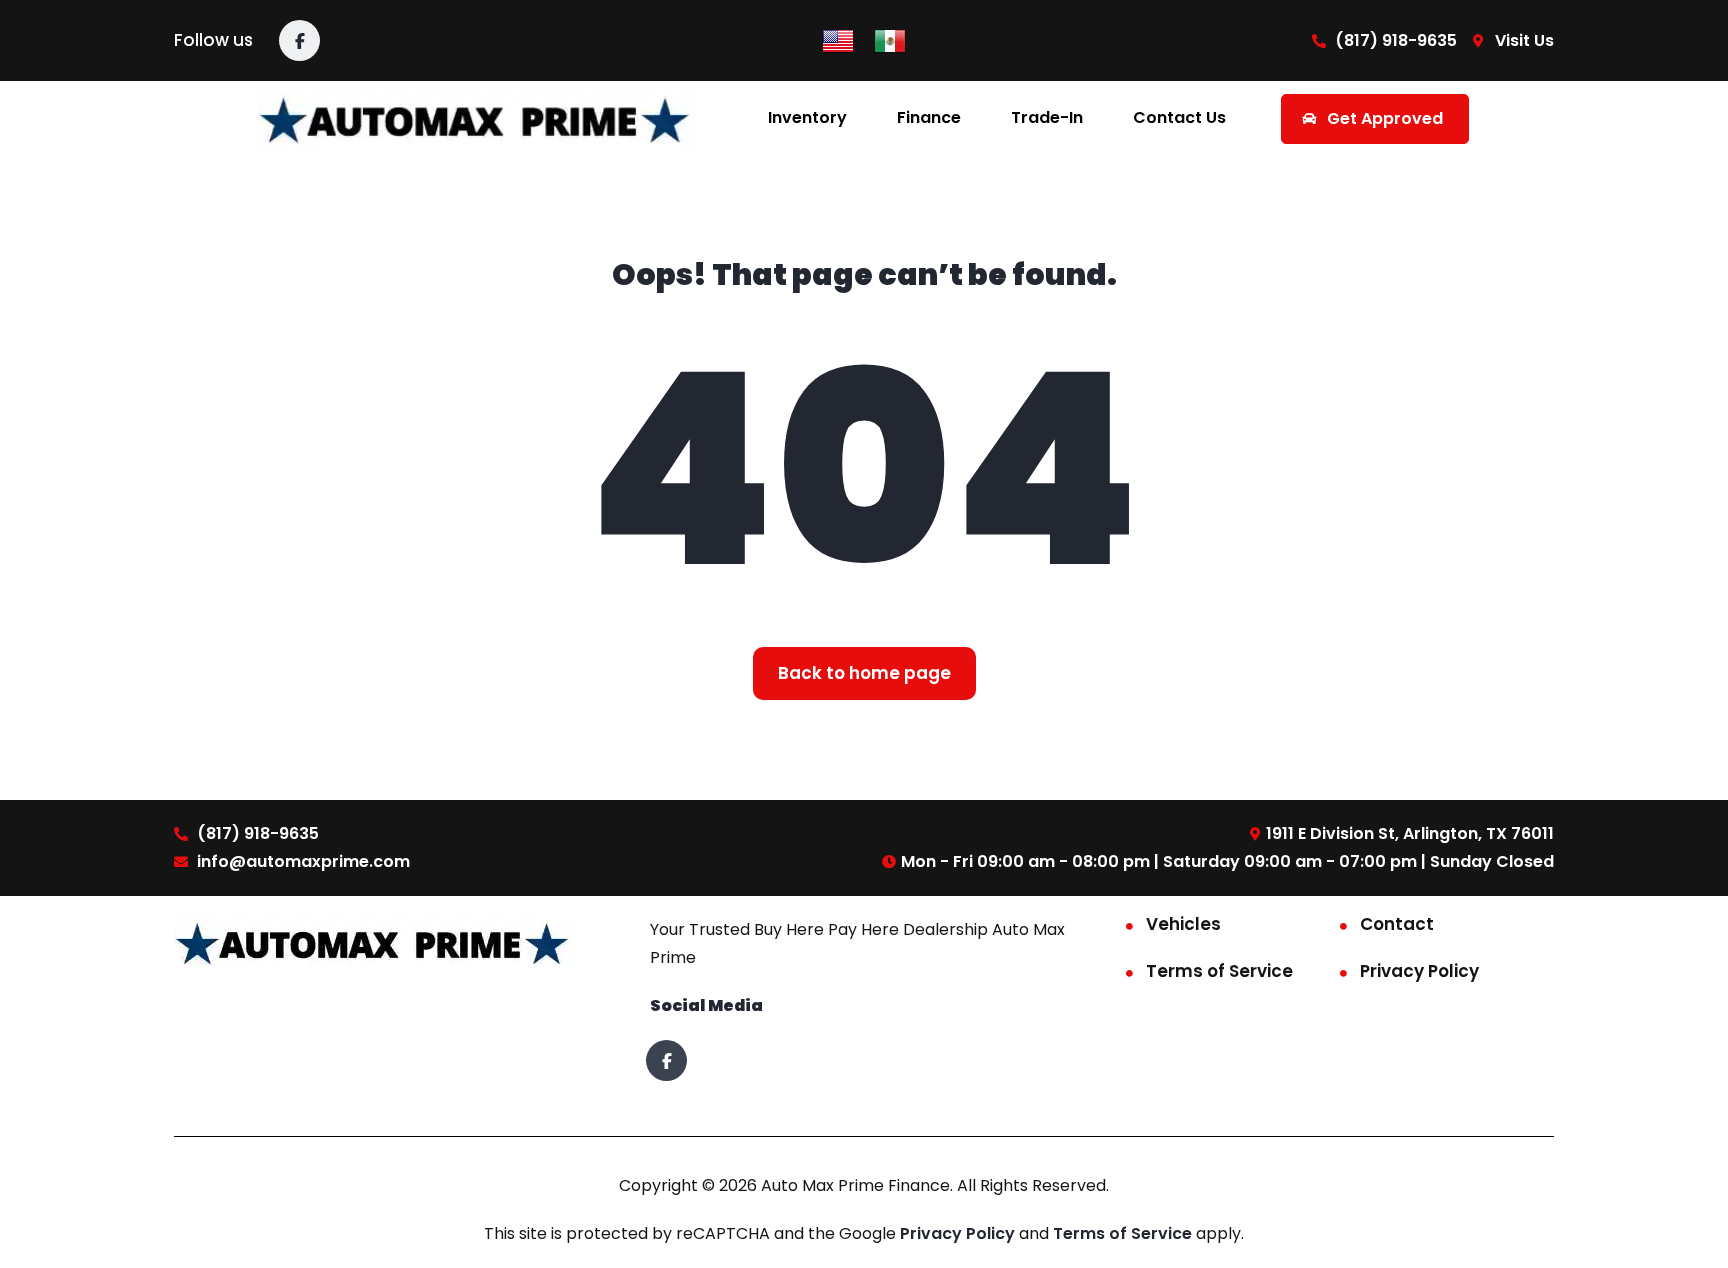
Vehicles (1183, 924)
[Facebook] (299, 40)
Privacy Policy (1419, 971)
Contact (1397, 924)
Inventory (807, 117)
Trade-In (1047, 117)
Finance (929, 117)
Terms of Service (1219, 971)
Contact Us (1179, 117)
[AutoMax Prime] (476, 118)
